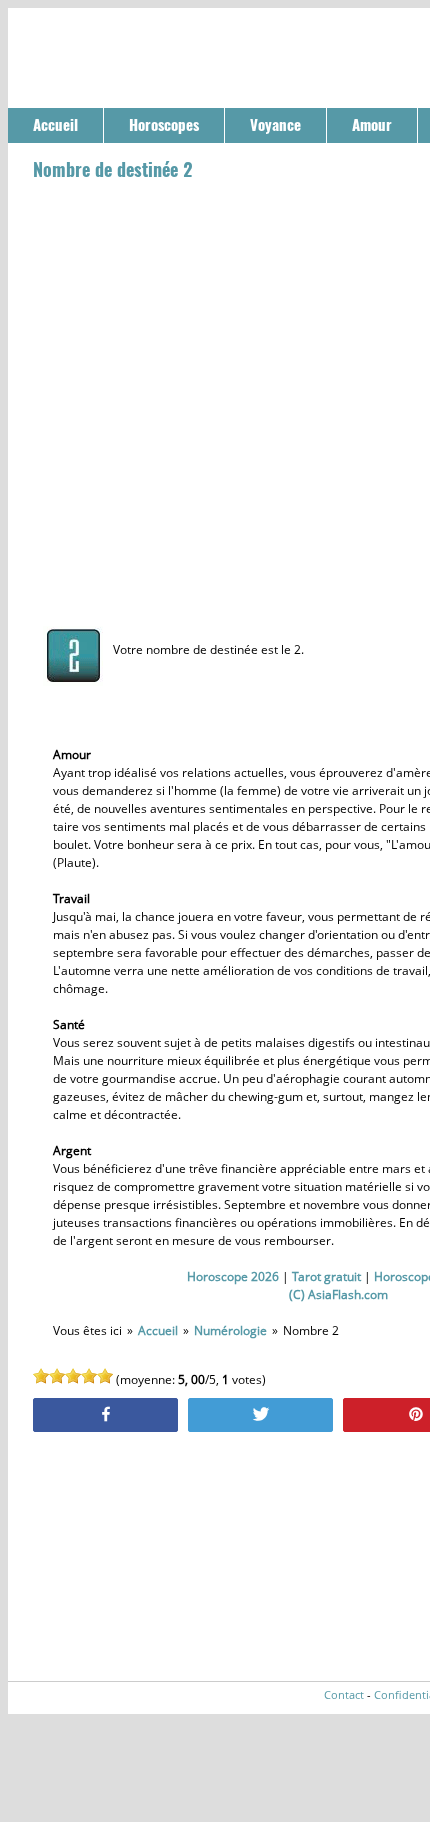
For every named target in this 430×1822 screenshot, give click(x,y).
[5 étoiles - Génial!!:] (105, 1376)
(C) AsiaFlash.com (338, 1294)
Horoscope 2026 (233, 1276)
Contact (344, 1694)
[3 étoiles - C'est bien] (73, 1376)
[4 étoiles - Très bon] (89, 1376)
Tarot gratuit (326, 1276)
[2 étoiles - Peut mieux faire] (57, 1376)
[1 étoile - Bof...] (41, 1376)
